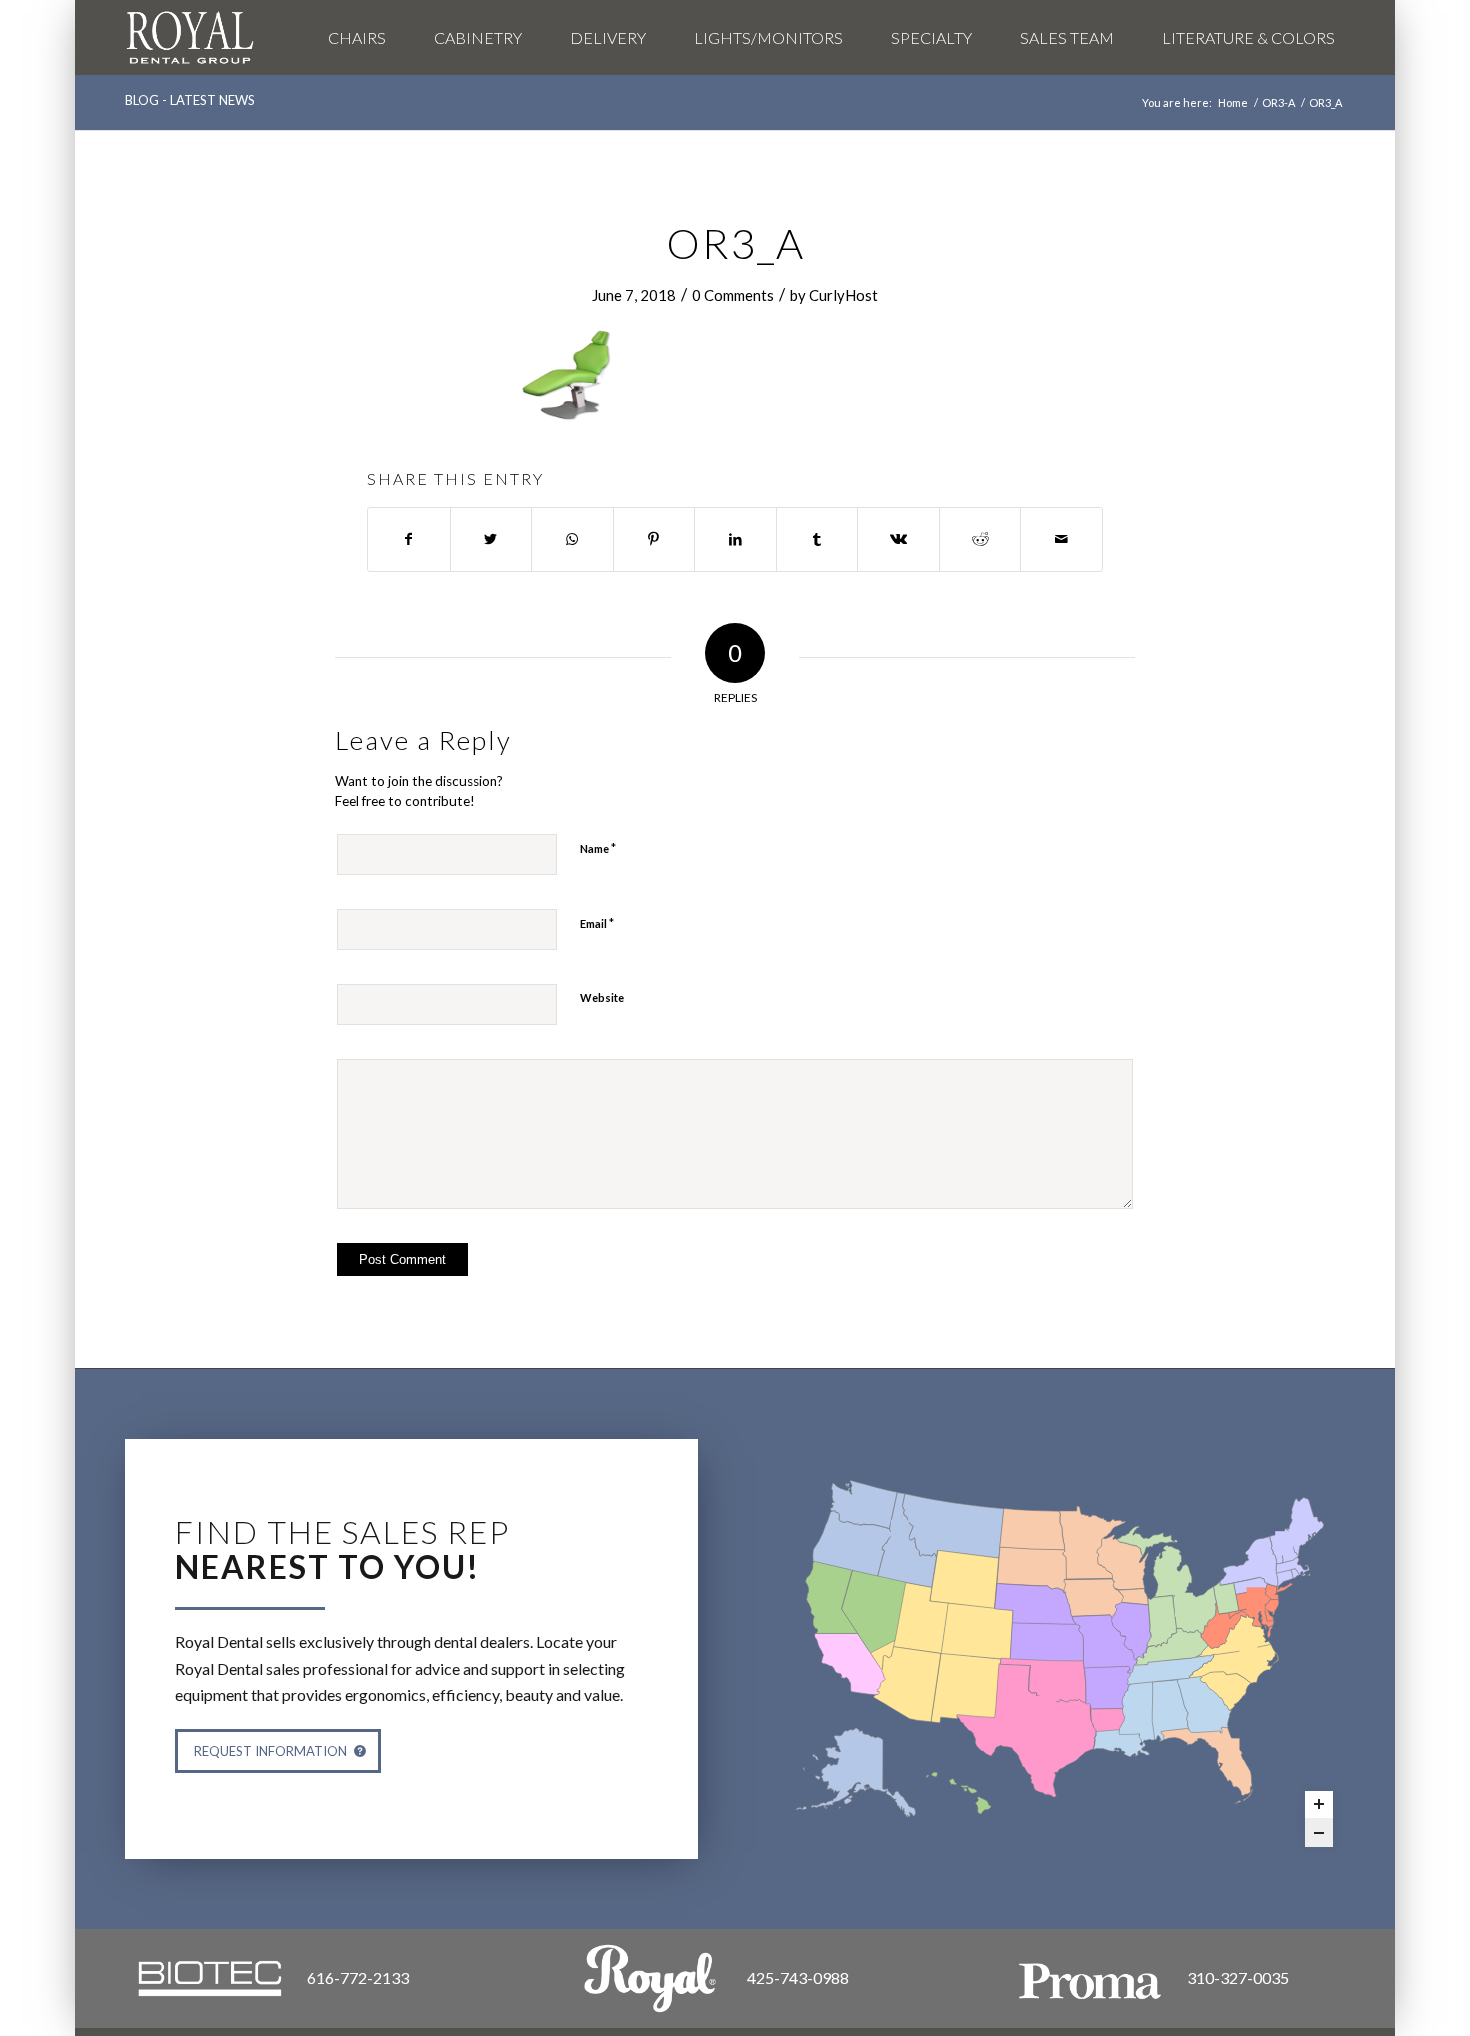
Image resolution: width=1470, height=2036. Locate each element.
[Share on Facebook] (409, 539)
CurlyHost (843, 295)
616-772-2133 (358, 1977)
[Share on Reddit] (980, 539)
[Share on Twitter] (491, 539)
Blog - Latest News (190, 100)
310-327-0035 (1238, 1977)
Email (597, 923)
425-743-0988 (798, 1977)
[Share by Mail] (1061, 539)
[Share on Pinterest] (654, 539)
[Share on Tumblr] (817, 539)
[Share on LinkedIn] (735, 539)
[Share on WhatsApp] (572, 539)
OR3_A (735, 243)
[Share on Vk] (898, 539)
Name (598, 848)
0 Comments (733, 295)
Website (602, 997)
